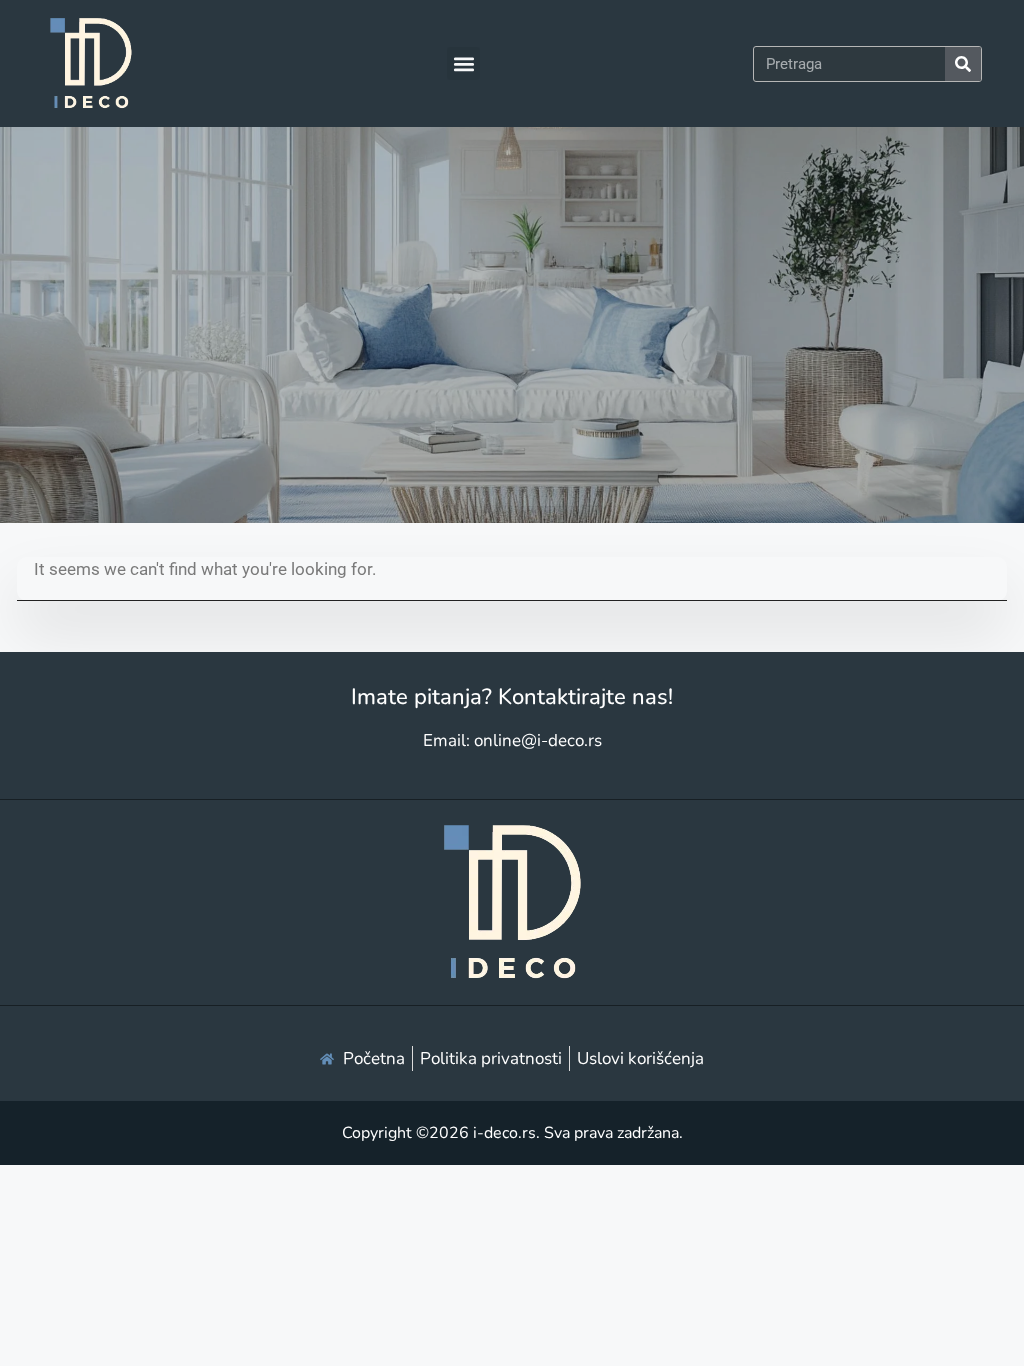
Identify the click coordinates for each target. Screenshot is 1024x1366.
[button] (463, 63)
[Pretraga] (963, 64)
